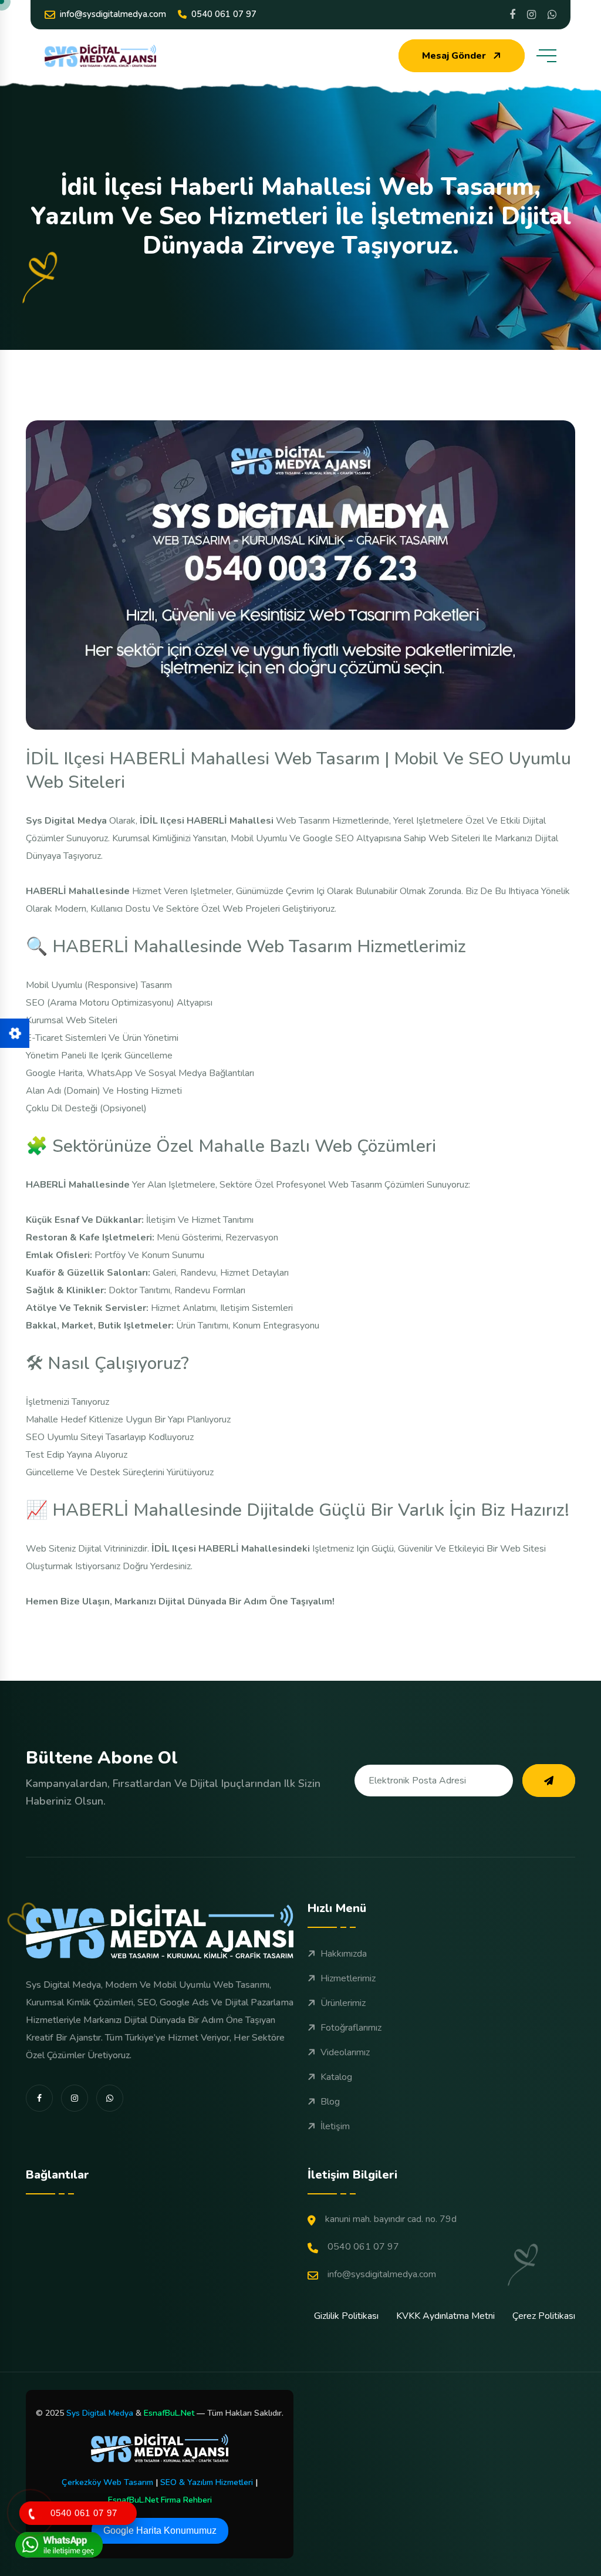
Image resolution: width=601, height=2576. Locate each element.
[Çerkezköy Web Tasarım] (160, 2448)
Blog (330, 2102)
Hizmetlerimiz (348, 1978)
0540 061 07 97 (224, 14)
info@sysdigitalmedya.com (113, 14)
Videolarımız (345, 2052)
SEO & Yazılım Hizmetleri (207, 2482)
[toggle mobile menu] (546, 56)
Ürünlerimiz (343, 2003)
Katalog (336, 2077)
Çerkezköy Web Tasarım (107, 2482)
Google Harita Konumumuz (160, 2531)
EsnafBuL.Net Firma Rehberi (160, 2500)
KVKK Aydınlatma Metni (445, 2316)
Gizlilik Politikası (346, 2316)
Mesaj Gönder (454, 56)
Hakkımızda (344, 1954)
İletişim (335, 2126)
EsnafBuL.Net (169, 2413)
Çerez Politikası (544, 2316)
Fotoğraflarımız (351, 2028)
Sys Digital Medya (100, 2413)
